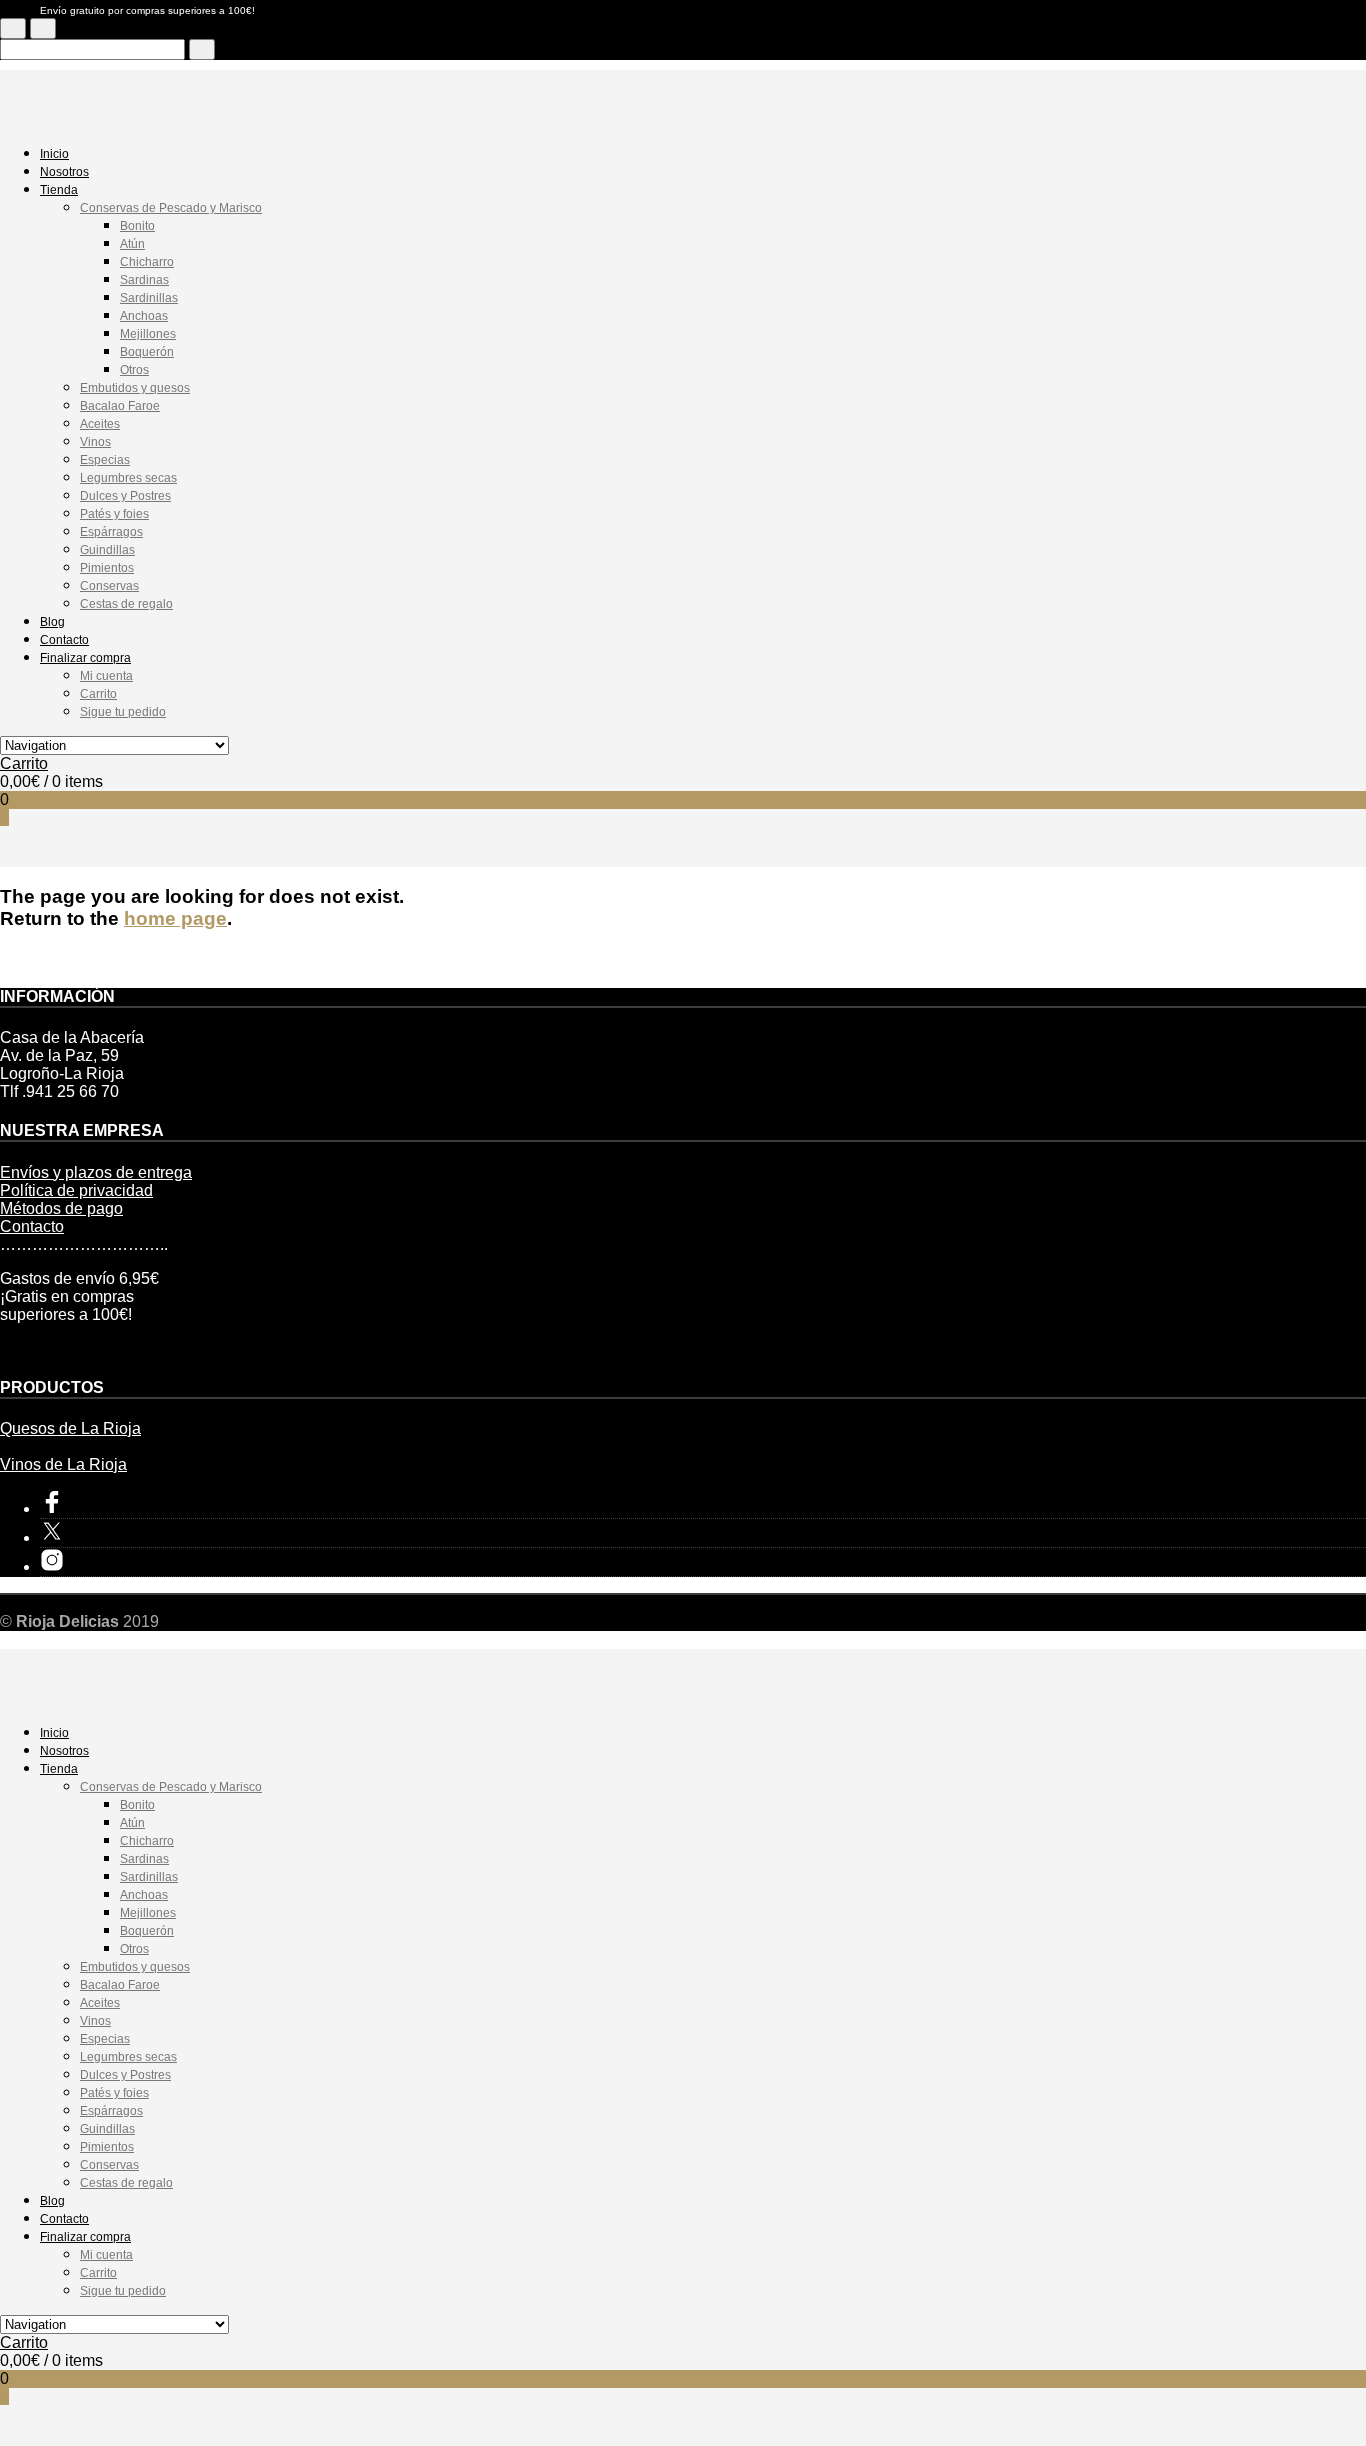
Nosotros (64, 172)
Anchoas (144, 316)
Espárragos (111, 532)
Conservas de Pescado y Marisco (171, 208)
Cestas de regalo (126, 604)
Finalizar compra (85, 658)
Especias (105, 460)
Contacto (64, 640)
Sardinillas (149, 298)
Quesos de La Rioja (70, 1428)
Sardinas (144, 280)
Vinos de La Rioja (63, 1464)
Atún (132, 244)
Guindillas (107, 550)
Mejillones (148, 334)
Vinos (95, 442)
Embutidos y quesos (135, 388)
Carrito (98, 694)
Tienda (59, 190)
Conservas (109, 586)
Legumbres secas (128, 478)
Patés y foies (114, 514)
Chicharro (147, 262)
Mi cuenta (106, 676)
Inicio (54, 154)
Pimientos (107, 568)
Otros (134, 370)
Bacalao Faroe (120, 406)
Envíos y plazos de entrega (96, 1172)
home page (175, 918)
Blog (52, 622)
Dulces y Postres (125, 496)
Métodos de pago (61, 1208)
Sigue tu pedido (123, 712)
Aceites (100, 424)
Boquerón (147, 352)
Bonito (137, 226)
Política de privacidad (76, 1190)
